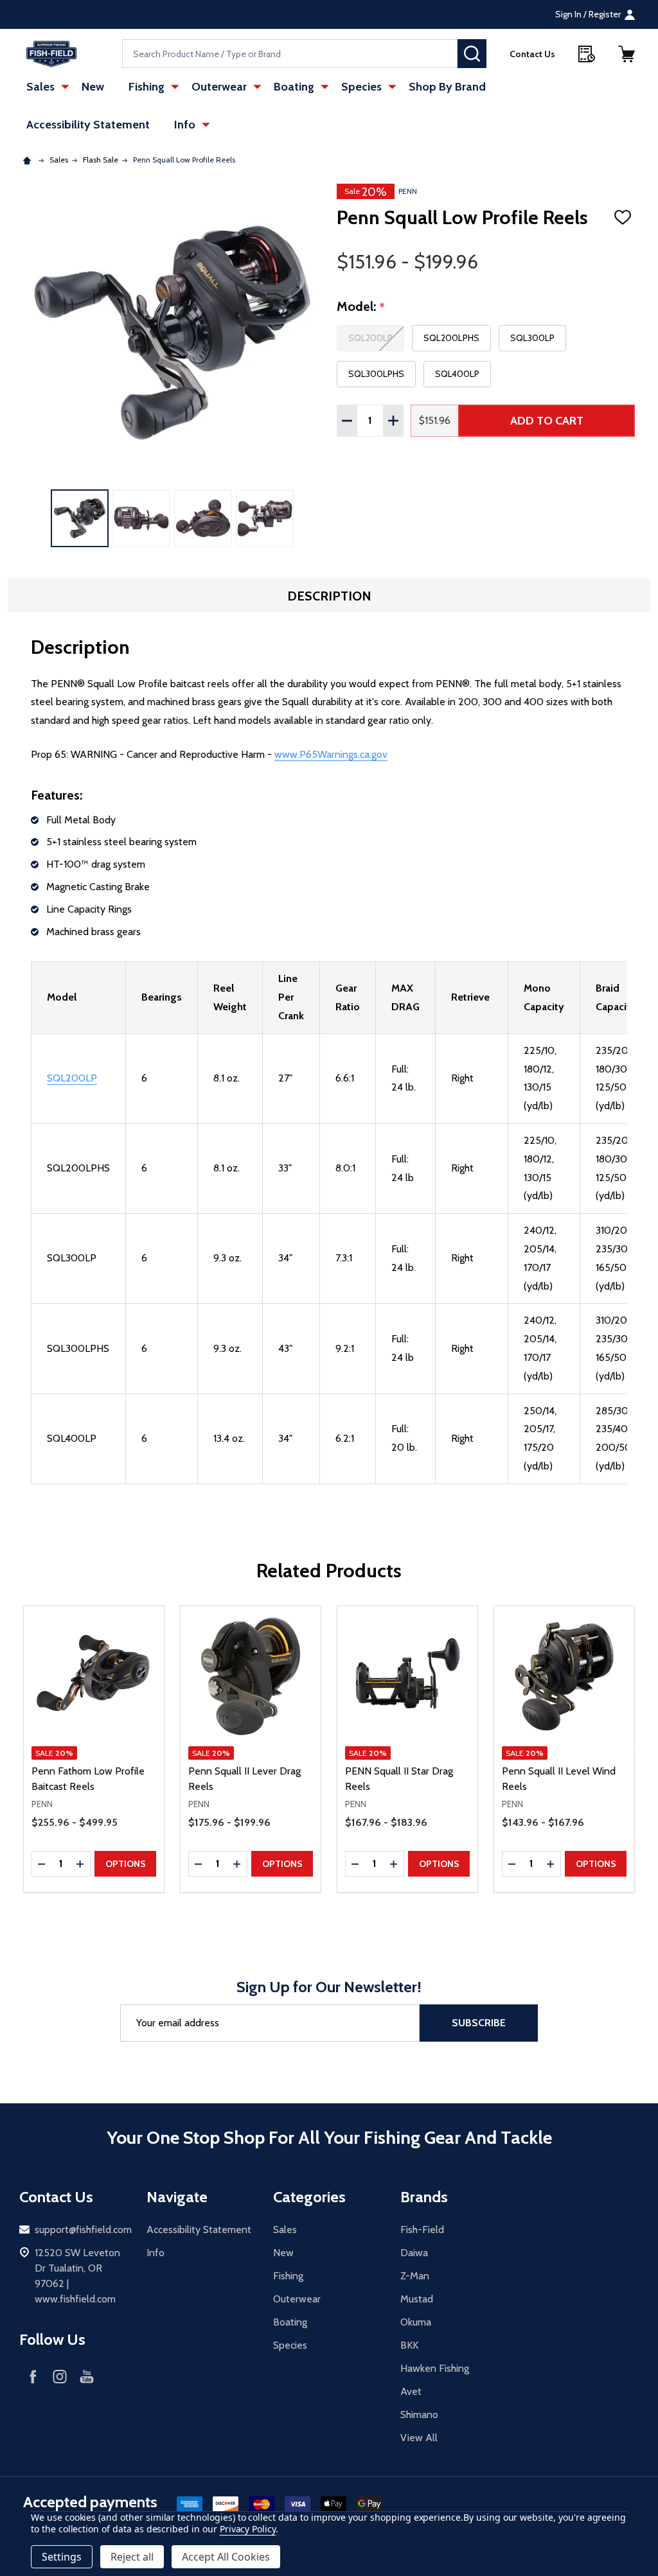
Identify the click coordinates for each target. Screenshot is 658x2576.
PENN (408, 191)
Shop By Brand (447, 87)
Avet (411, 2391)
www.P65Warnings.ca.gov (331, 754)
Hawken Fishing (435, 2368)
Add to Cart (547, 421)
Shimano (419, 2414)
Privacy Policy (248, 2529)
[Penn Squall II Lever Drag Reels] (251, 1676)
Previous (21, 1749)
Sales (40, 87)
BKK (409, 2345)
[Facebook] (33, 2376)
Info (185, 125)
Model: (361, 307)
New (93, 87)
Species (361, 87)
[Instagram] (60, 2376)
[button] (627, 54)
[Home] (29, 160)
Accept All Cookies (226, 2557)
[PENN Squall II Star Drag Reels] (407, 1676)
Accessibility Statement (88, 125)
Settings (62, 2557)
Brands (424, 2197)
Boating (294, 87)
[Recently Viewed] (587, 54)
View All (419, 2438)
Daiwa (414, 2253)
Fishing (147, 87)
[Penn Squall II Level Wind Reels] (564, 1676)
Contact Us (532, 54)
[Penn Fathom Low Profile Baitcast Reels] (94, 1676)
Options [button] (126, 1864)
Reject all (132, 2557)
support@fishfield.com (83, 2230)
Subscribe (479, 2023)
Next (637, 1749)
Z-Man (415, 2276)
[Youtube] (87, 2376)
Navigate (177, 2197)
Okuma (416, 2322)
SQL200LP (72, 1078)
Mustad (417, 2299)
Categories (309, 2197)
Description (329, 596)
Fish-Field (422, 2230)
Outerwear (219, 87)
